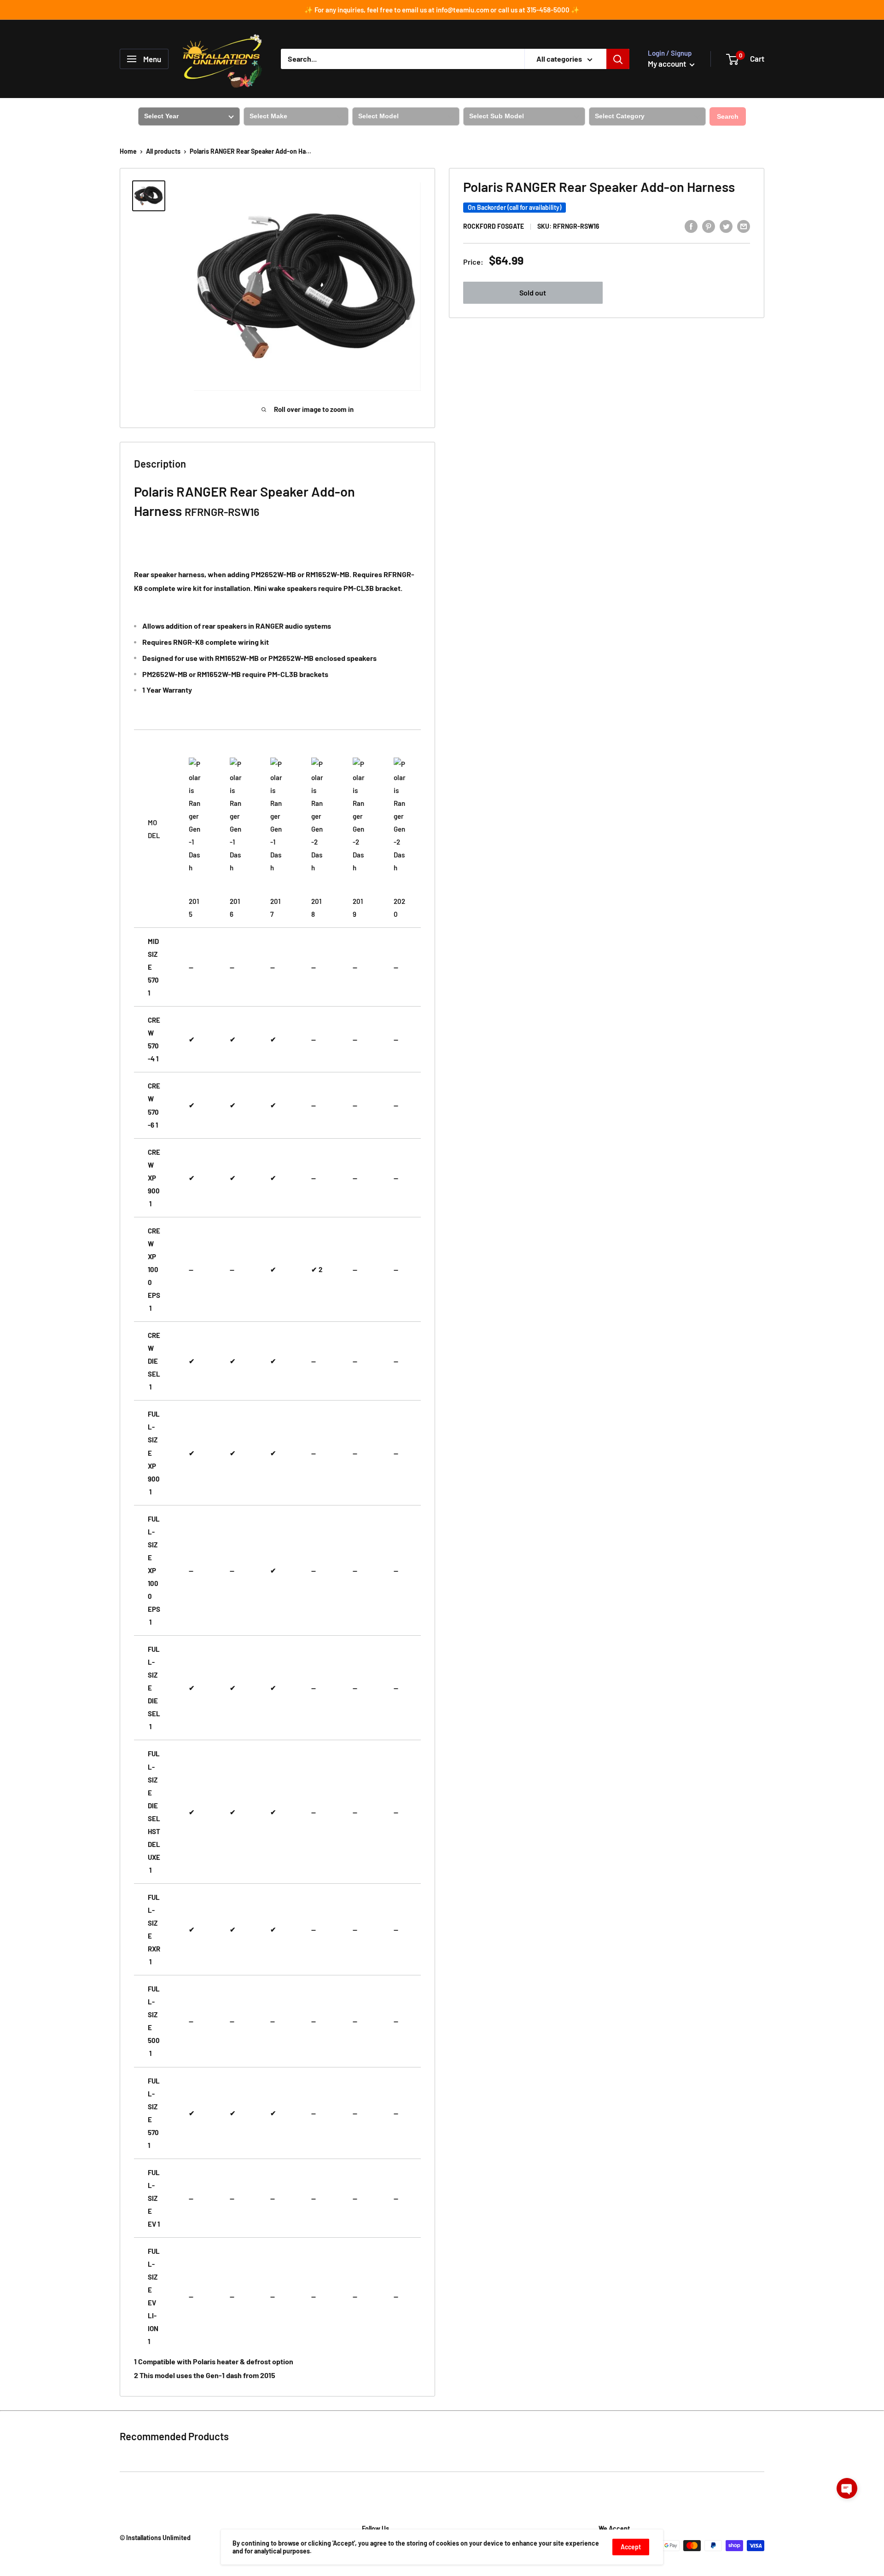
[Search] (618, 59)
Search (728, 116)
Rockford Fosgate (494, 227)
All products (163, 151)
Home (128, 151)
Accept (631, 2547)
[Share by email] (744, 226)
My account (668, 64)
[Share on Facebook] (691, 226)
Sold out (533, 292)
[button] (847, 2488)
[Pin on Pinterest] (709, 226)
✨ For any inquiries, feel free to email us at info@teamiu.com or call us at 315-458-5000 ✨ (442, 10)
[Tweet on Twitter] (726, 226)
